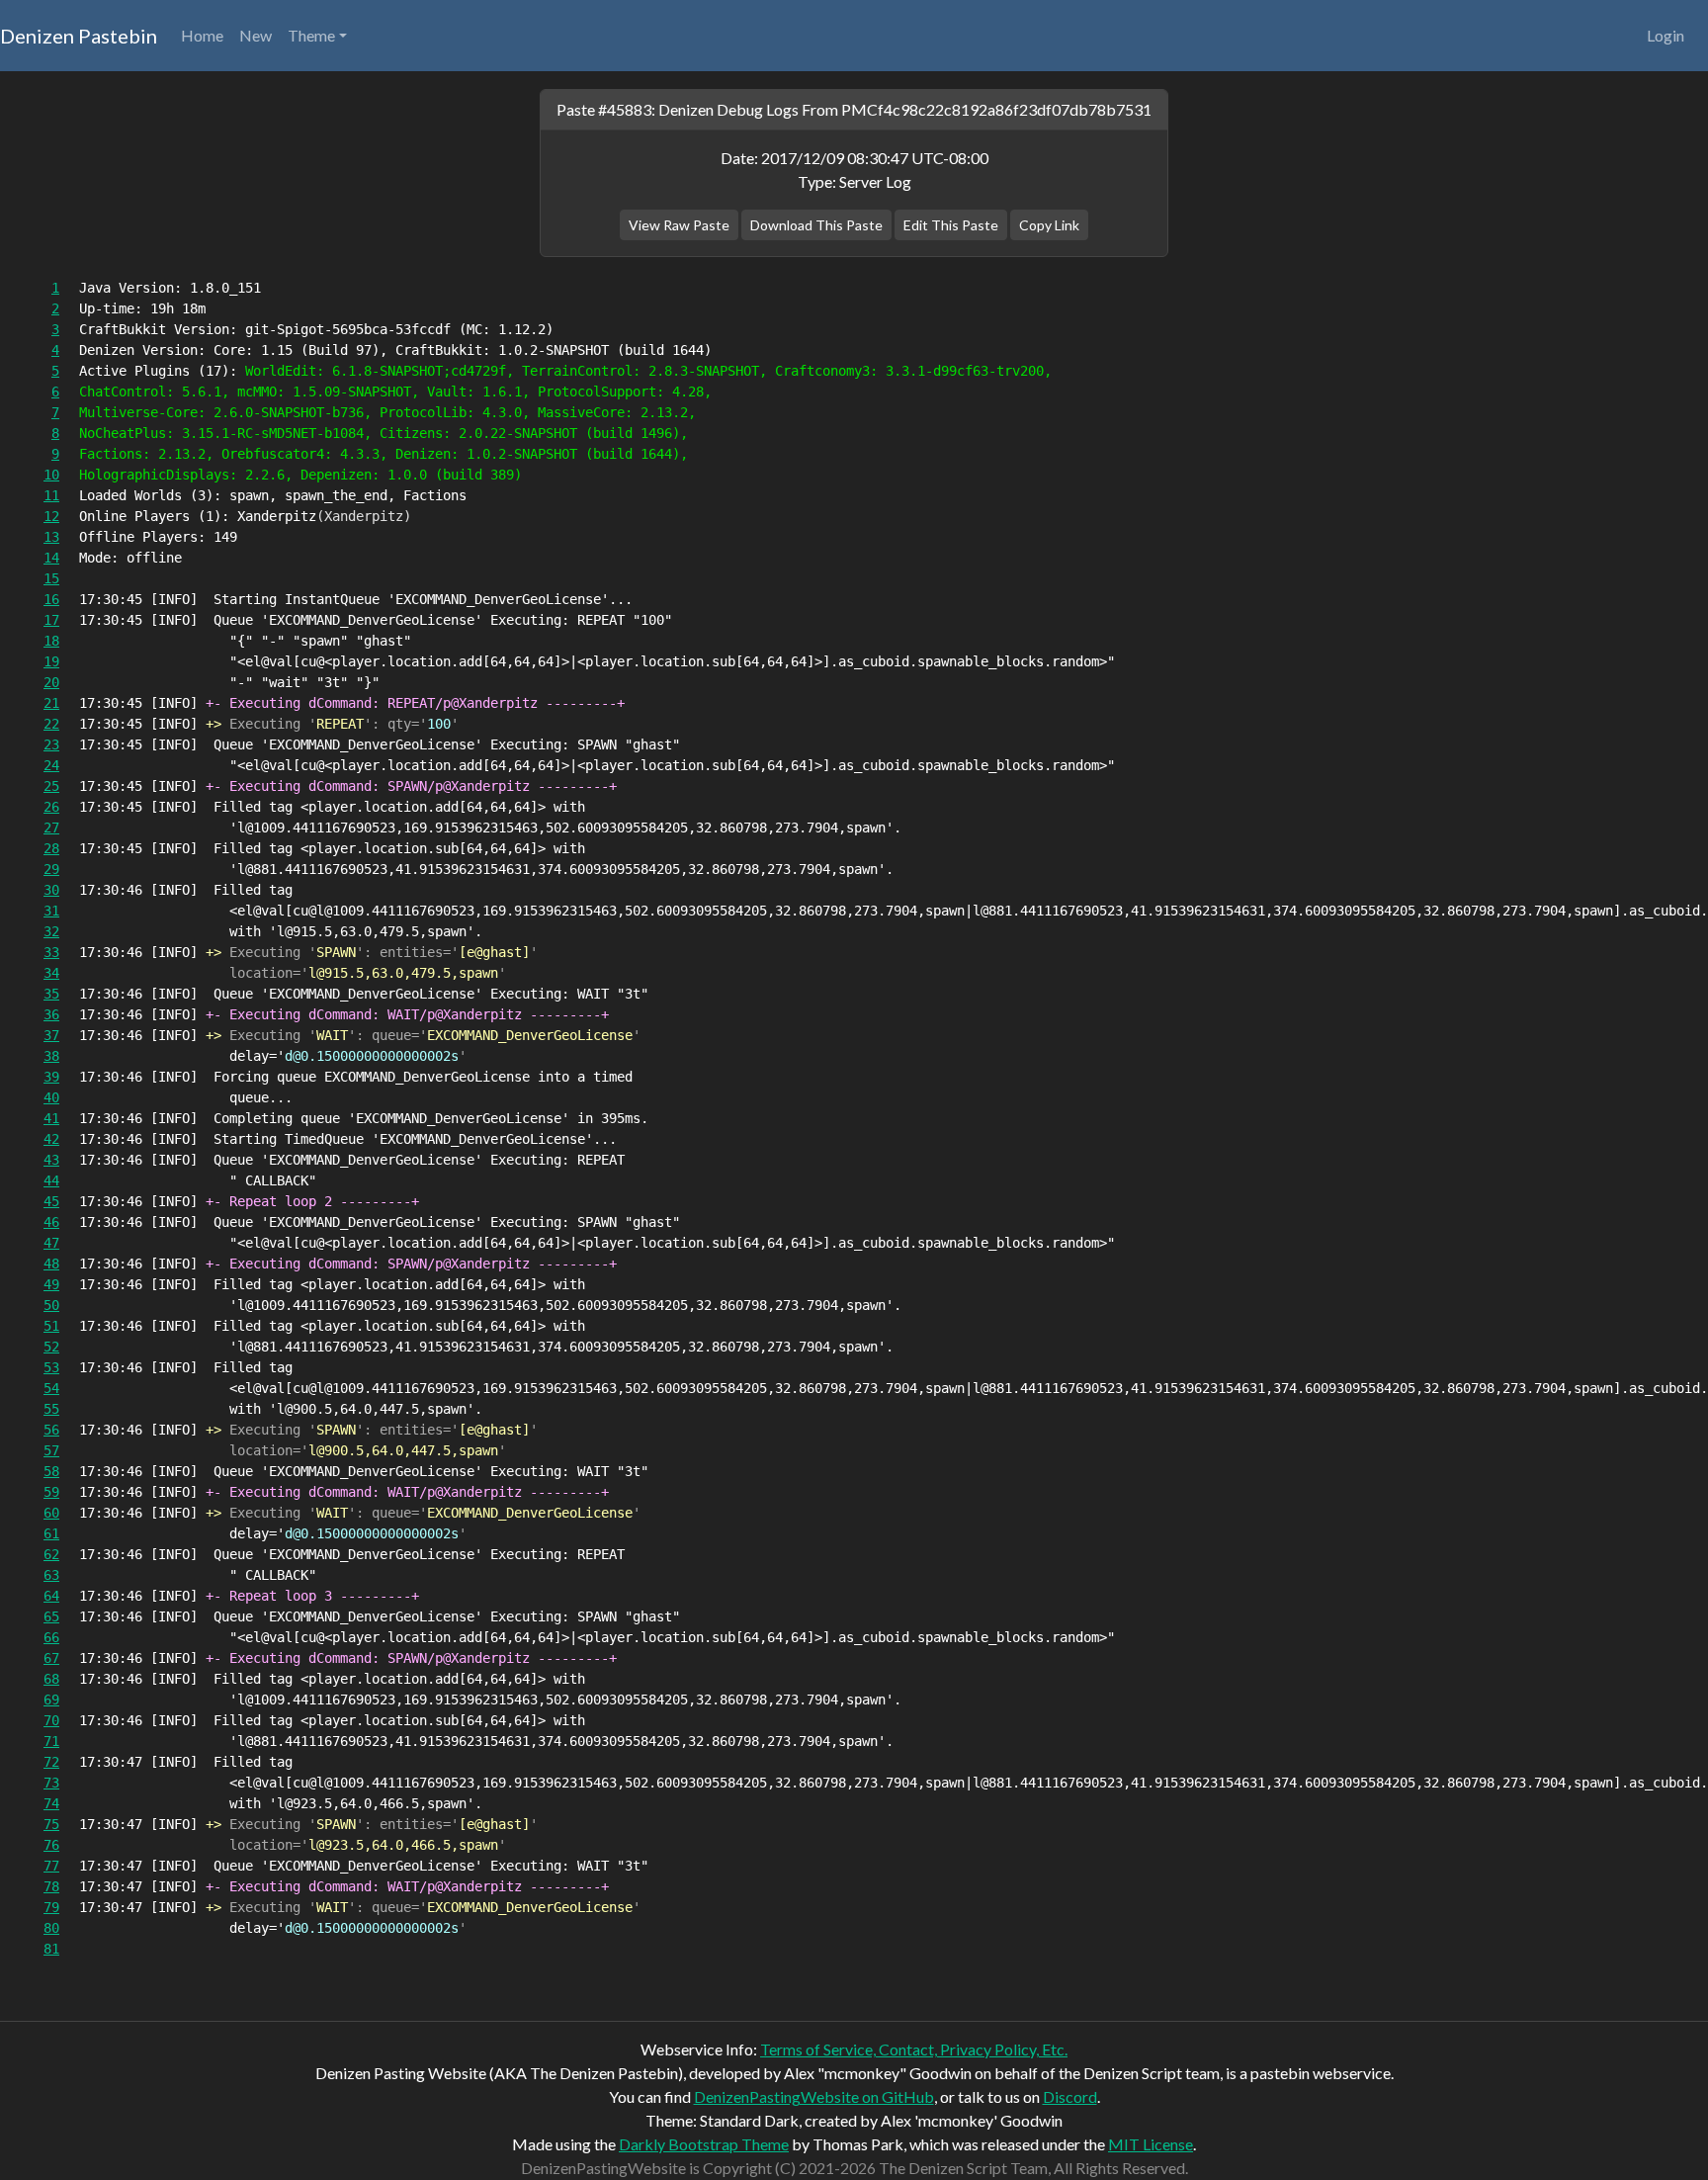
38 (51, 1056)
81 (51, 1949)
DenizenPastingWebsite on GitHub (814, 2096)
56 (51, 1430)
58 (51, 1471)
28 (51, 848)
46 (51, 1222)
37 (51, 1035)
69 (51, 1700)
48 (51, 1264)
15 (51, 578)
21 (51, 703)
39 (51, 1077)
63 (51, 1575)
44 (51, 1180)
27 (51, 828)
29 (51, 869)
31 (51, 911)
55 (51, 1409)
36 (51, 1014)
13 (51, 537)
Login (1665, 35)
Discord (1070, 2096)
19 (51, 661)
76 (51, 1845)
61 (51, 1533)
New (256, 35)
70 (51, 1720)
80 (51, 1928)
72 (51, 1762)
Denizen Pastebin (79, 36)
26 (51, 807)
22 (51, 724)
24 (51, 765)
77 (51, 1866)
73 (51, 1783)
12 (51, 516)
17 (51, 620)
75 (51, 1824)
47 (51, 1243)
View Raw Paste (679, 225)
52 (51, 1347)
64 (51, 1596)
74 (51, 1803)
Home (202, 35)
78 (51, 1886)
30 (51, 890)
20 (51, 682)
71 (51, 1741)
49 (51, 1284)
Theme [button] (311, 35)
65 (51, 1616)
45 (51, 1201)
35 (51, 994)
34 (51, 973)
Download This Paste (816, 225)
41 (51, 1118)
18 (51, 641)
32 (51, 931)
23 (51, 744)
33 (51, 952)
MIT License (1151, 2144)
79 (51, 1907)
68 (51, 1679)
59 (51, 1492)
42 (51, 1139)
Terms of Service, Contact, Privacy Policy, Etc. (914, 2049)
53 (51, 1367)
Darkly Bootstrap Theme (704, 2144)
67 (51, 1658)
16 (51, 599)
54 (51, 1388)
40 (51, 1097)
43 (51, 1160)
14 (51, 558)
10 (51, 475)
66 (51, 1637)
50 (51, 1305)
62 (51, 1554)
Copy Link (1049, 225)
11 (51, 495)
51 (51, 1326)
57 (51, 1450)
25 (51, 786)
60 (51, 1513)
